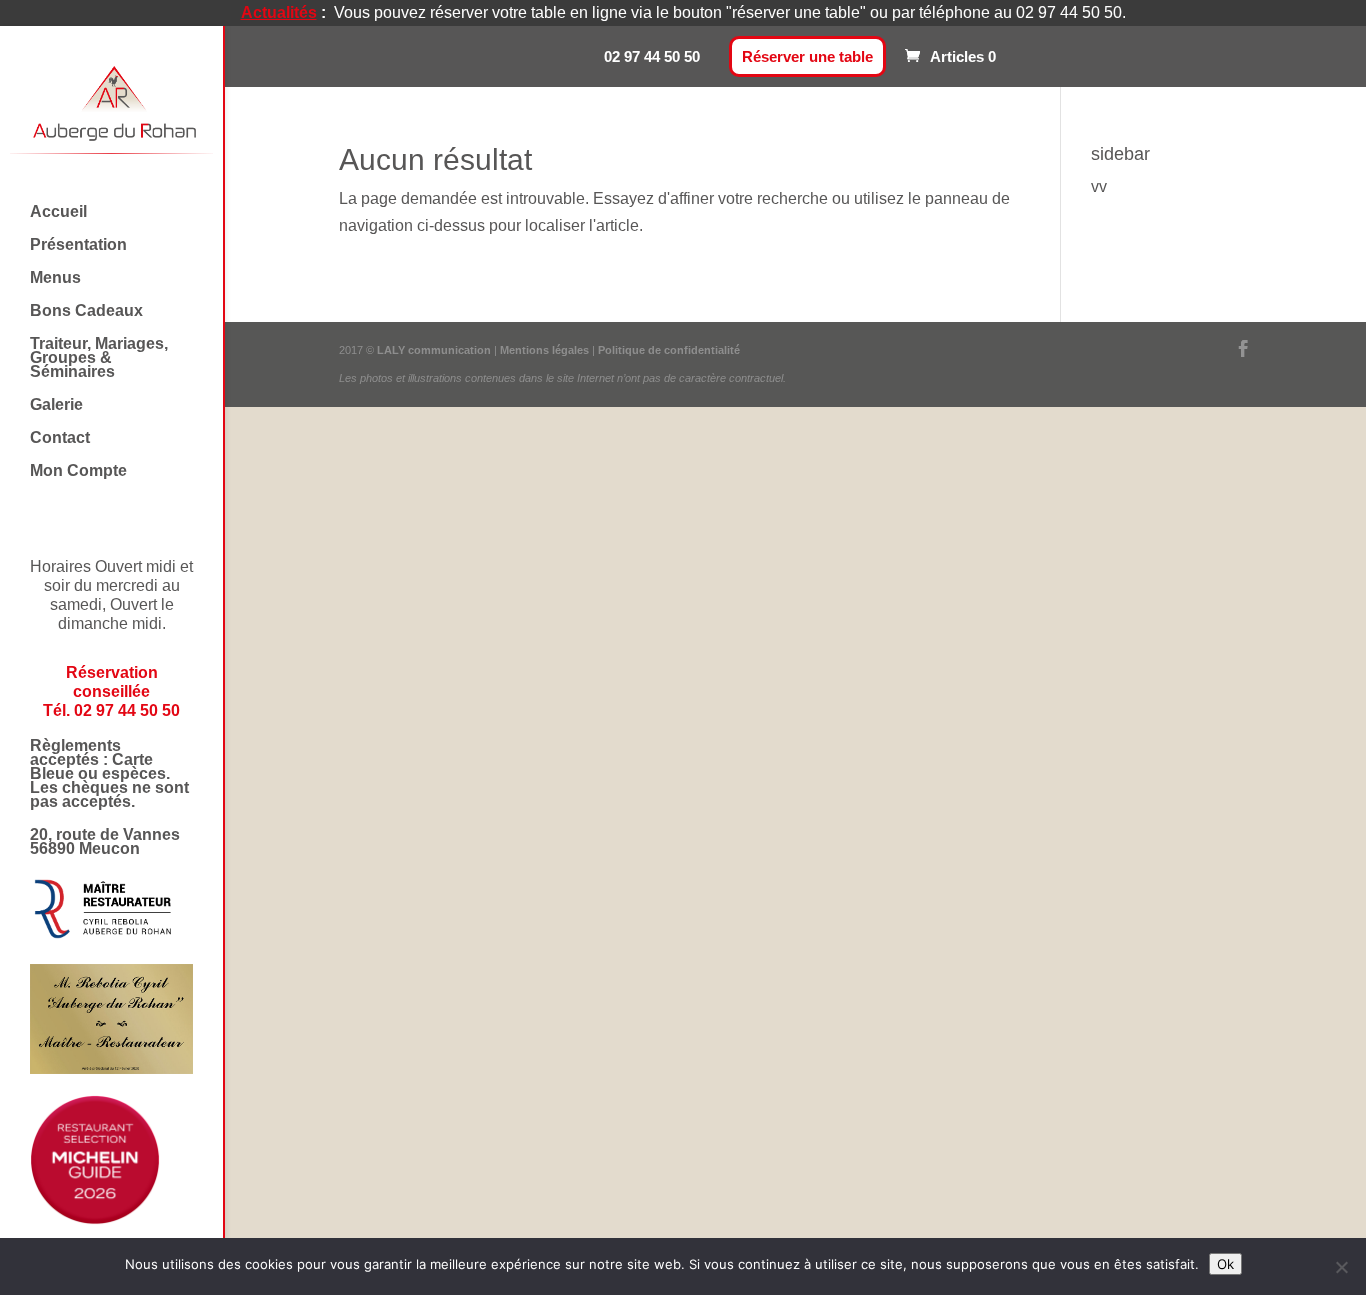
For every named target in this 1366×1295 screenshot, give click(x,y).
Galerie (56, 405)
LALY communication (434, 350)
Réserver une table (807, 56)
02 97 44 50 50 (652, 56)
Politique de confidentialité (669, 350)
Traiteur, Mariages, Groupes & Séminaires (99, 358)
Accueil (58, 212)
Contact (60, 438)
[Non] (1341, 1267)
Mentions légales (546, 350)
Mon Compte (78, 471)
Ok (1225, 1264)
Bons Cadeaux (86, 311)
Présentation (78, 245)
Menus (55, 278)
